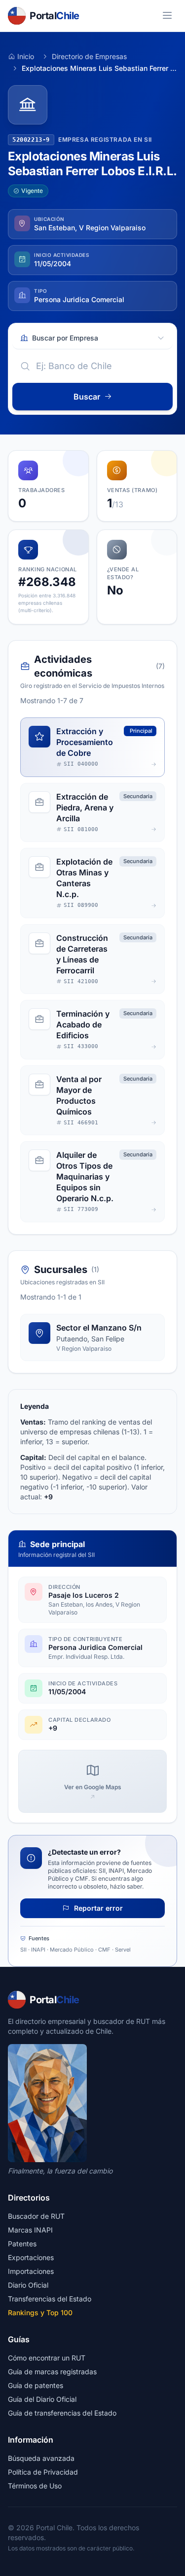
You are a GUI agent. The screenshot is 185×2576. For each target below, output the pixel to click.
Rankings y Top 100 (40, 2312)
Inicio (26, 56)
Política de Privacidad (43, 2472)
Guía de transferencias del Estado (62, 2413)
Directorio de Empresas (89, 56)
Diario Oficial (28, 2285)
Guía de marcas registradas (52, 2372)
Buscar (87, 397)
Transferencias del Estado (50, 2299)
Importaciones (31, 2271)
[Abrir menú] (167, 16)
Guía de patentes (36, 2385)
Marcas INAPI (30, 2230)
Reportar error (97, 1908)
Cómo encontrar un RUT (47, 2358)
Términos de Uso (35, 2486)
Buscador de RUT (36, 2216)
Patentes (22, 2244)
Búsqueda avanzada (41, 2458)
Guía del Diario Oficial (42, 2399)
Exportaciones (31, 2257)
